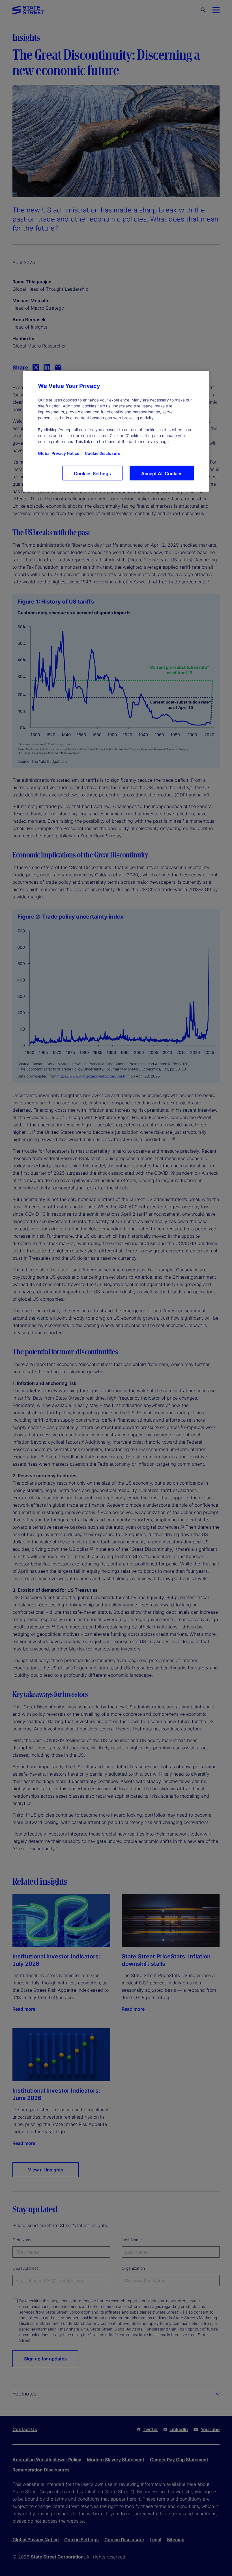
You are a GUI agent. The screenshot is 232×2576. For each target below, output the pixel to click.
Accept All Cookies (162, 474)
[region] (116, 431)
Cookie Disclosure (103, 453)
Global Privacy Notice (59, 453)
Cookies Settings (92, 474)
